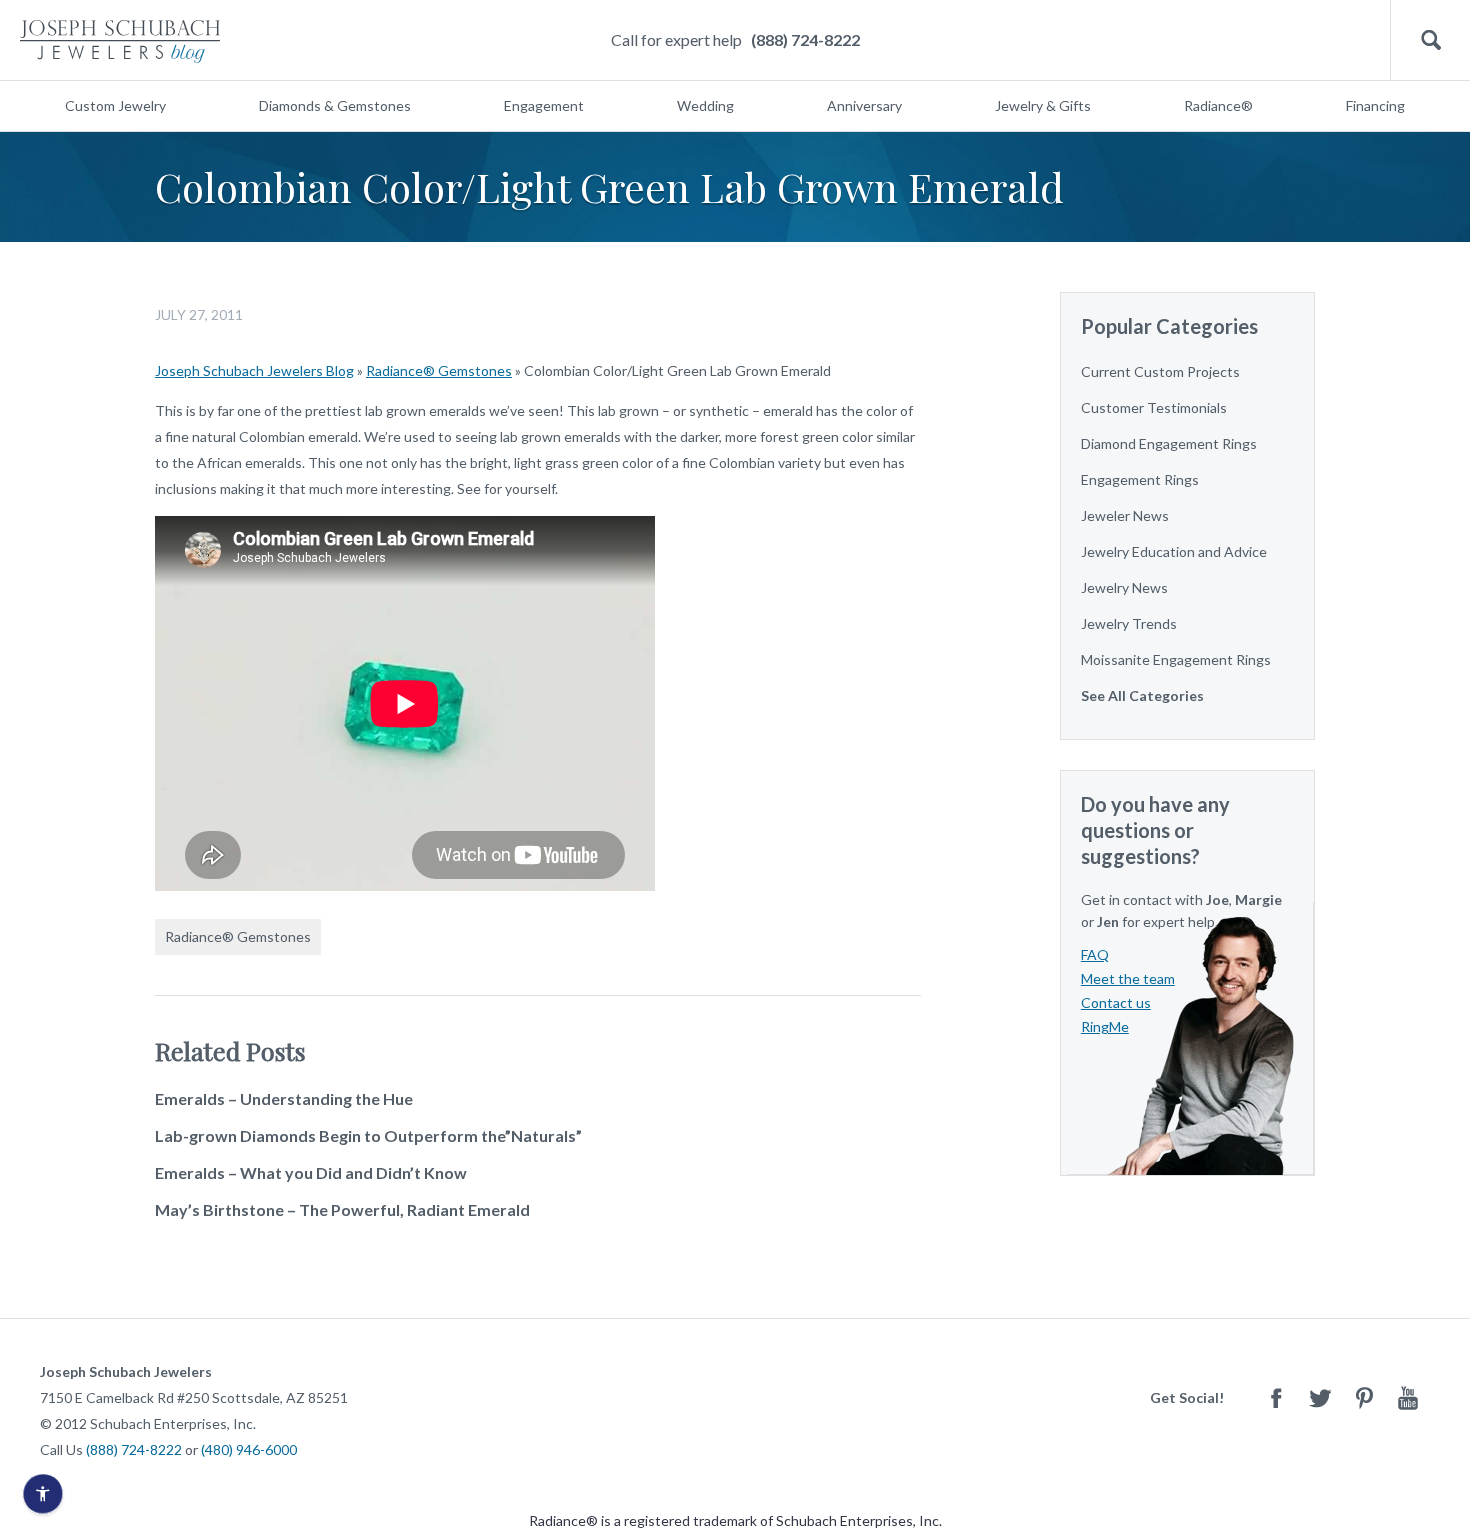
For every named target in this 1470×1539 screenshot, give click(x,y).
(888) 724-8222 (805, 39)
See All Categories (1142, 695)
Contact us (1116, 1002)
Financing (1375, 105)
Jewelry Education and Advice (1174, 551)
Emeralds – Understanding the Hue (284, 1098)
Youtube (1408, 1397)
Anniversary (864, 105)
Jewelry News (1124, 587)
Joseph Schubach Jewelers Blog (254, 370)
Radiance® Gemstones (439, 370)
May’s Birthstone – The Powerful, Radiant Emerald (342, 1209)
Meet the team (1128, 978)
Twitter (1320, 1397)
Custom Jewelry (115, 105)
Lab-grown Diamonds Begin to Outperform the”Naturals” (368, 1135)
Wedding (705, 105)
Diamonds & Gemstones (335, 105)
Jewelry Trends (1129, 623)
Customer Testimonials (1154, 407)
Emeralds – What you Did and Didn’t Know (311, 1172)
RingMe (1105, 1026)
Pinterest (1364, 1397)
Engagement (544, 105)
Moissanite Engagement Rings (1176, 659)
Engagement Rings (1140, 479)
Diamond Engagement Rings (1169, 443)
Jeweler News (1125, 515)
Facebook (1276, 1397)
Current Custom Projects (1160, 371)
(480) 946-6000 (249, 1449)
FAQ (1095, 954)
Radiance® (1218, 105)
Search (1430, 40)
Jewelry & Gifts (1043, 105)
